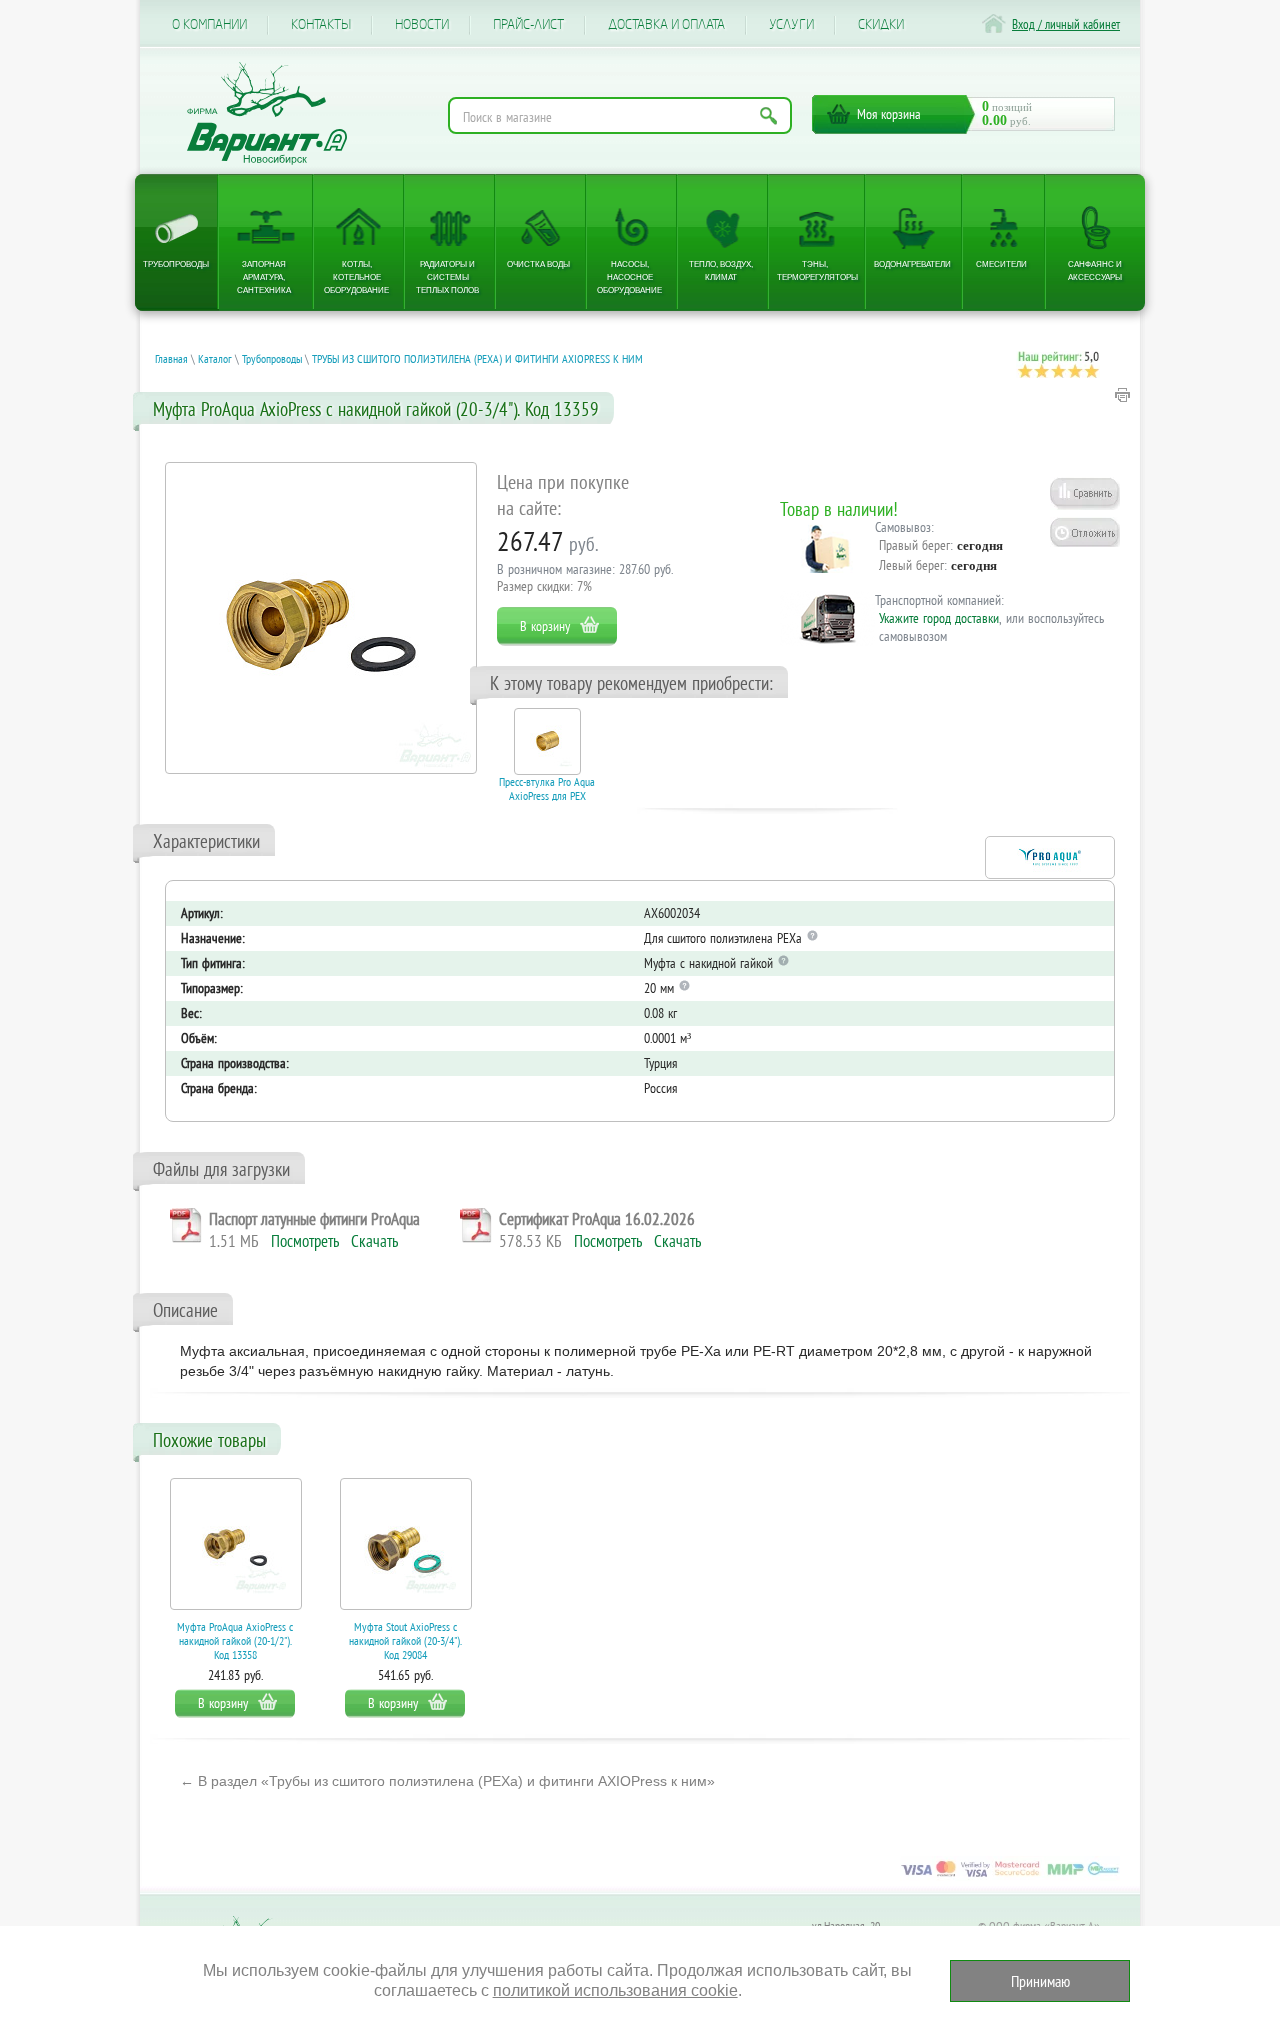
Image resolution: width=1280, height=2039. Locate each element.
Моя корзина (889, 114)
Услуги (791, 25)
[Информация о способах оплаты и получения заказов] (1010, 1876)
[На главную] (267, 113)
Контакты (321, 25)
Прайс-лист (528, 25)
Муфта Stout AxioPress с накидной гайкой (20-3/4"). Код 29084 (405, 1640)
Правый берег (914, 545)
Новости (422, 25)
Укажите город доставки (939, 618)
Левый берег (911, 565)
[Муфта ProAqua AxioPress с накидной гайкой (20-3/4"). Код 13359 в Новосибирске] (321, 618)
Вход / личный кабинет (1066, 24)
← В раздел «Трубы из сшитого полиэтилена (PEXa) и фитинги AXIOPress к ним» (447, 1781)
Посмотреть (305, 1241)
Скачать (374, 1241)
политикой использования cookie (615, 1990)
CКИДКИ (881, 25)
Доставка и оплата (666, 25)
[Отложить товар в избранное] (1085, 532)
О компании (209, 25)
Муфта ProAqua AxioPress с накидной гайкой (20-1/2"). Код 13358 (235, 1640)
